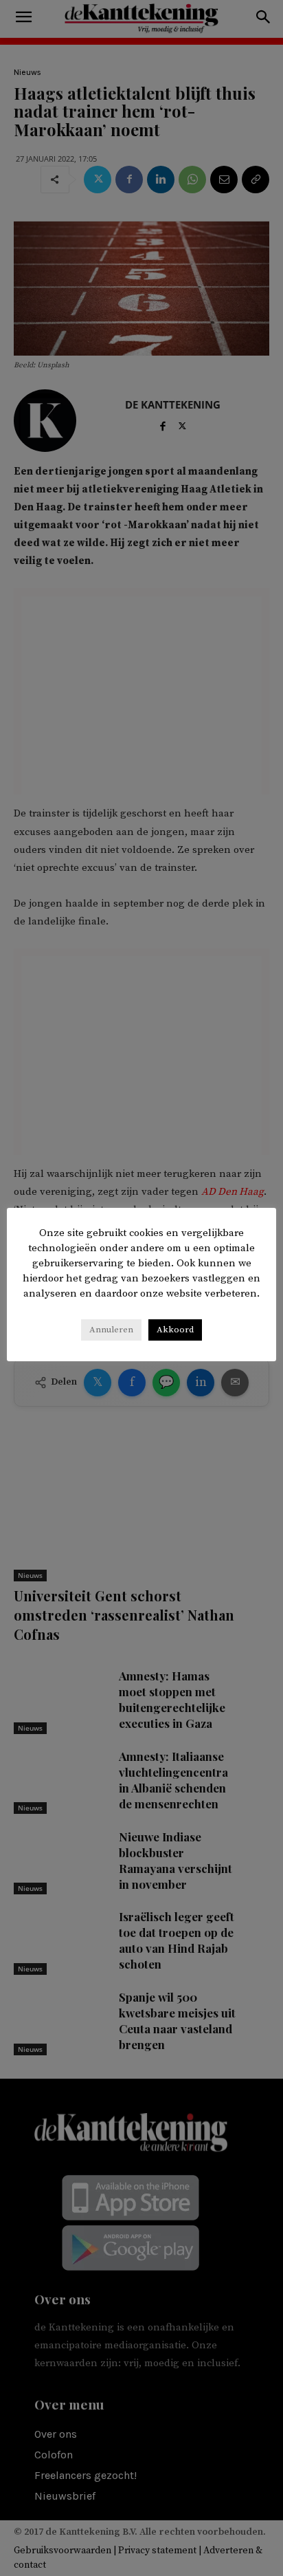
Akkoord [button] (175, 1330)
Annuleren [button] (111, 1330)
